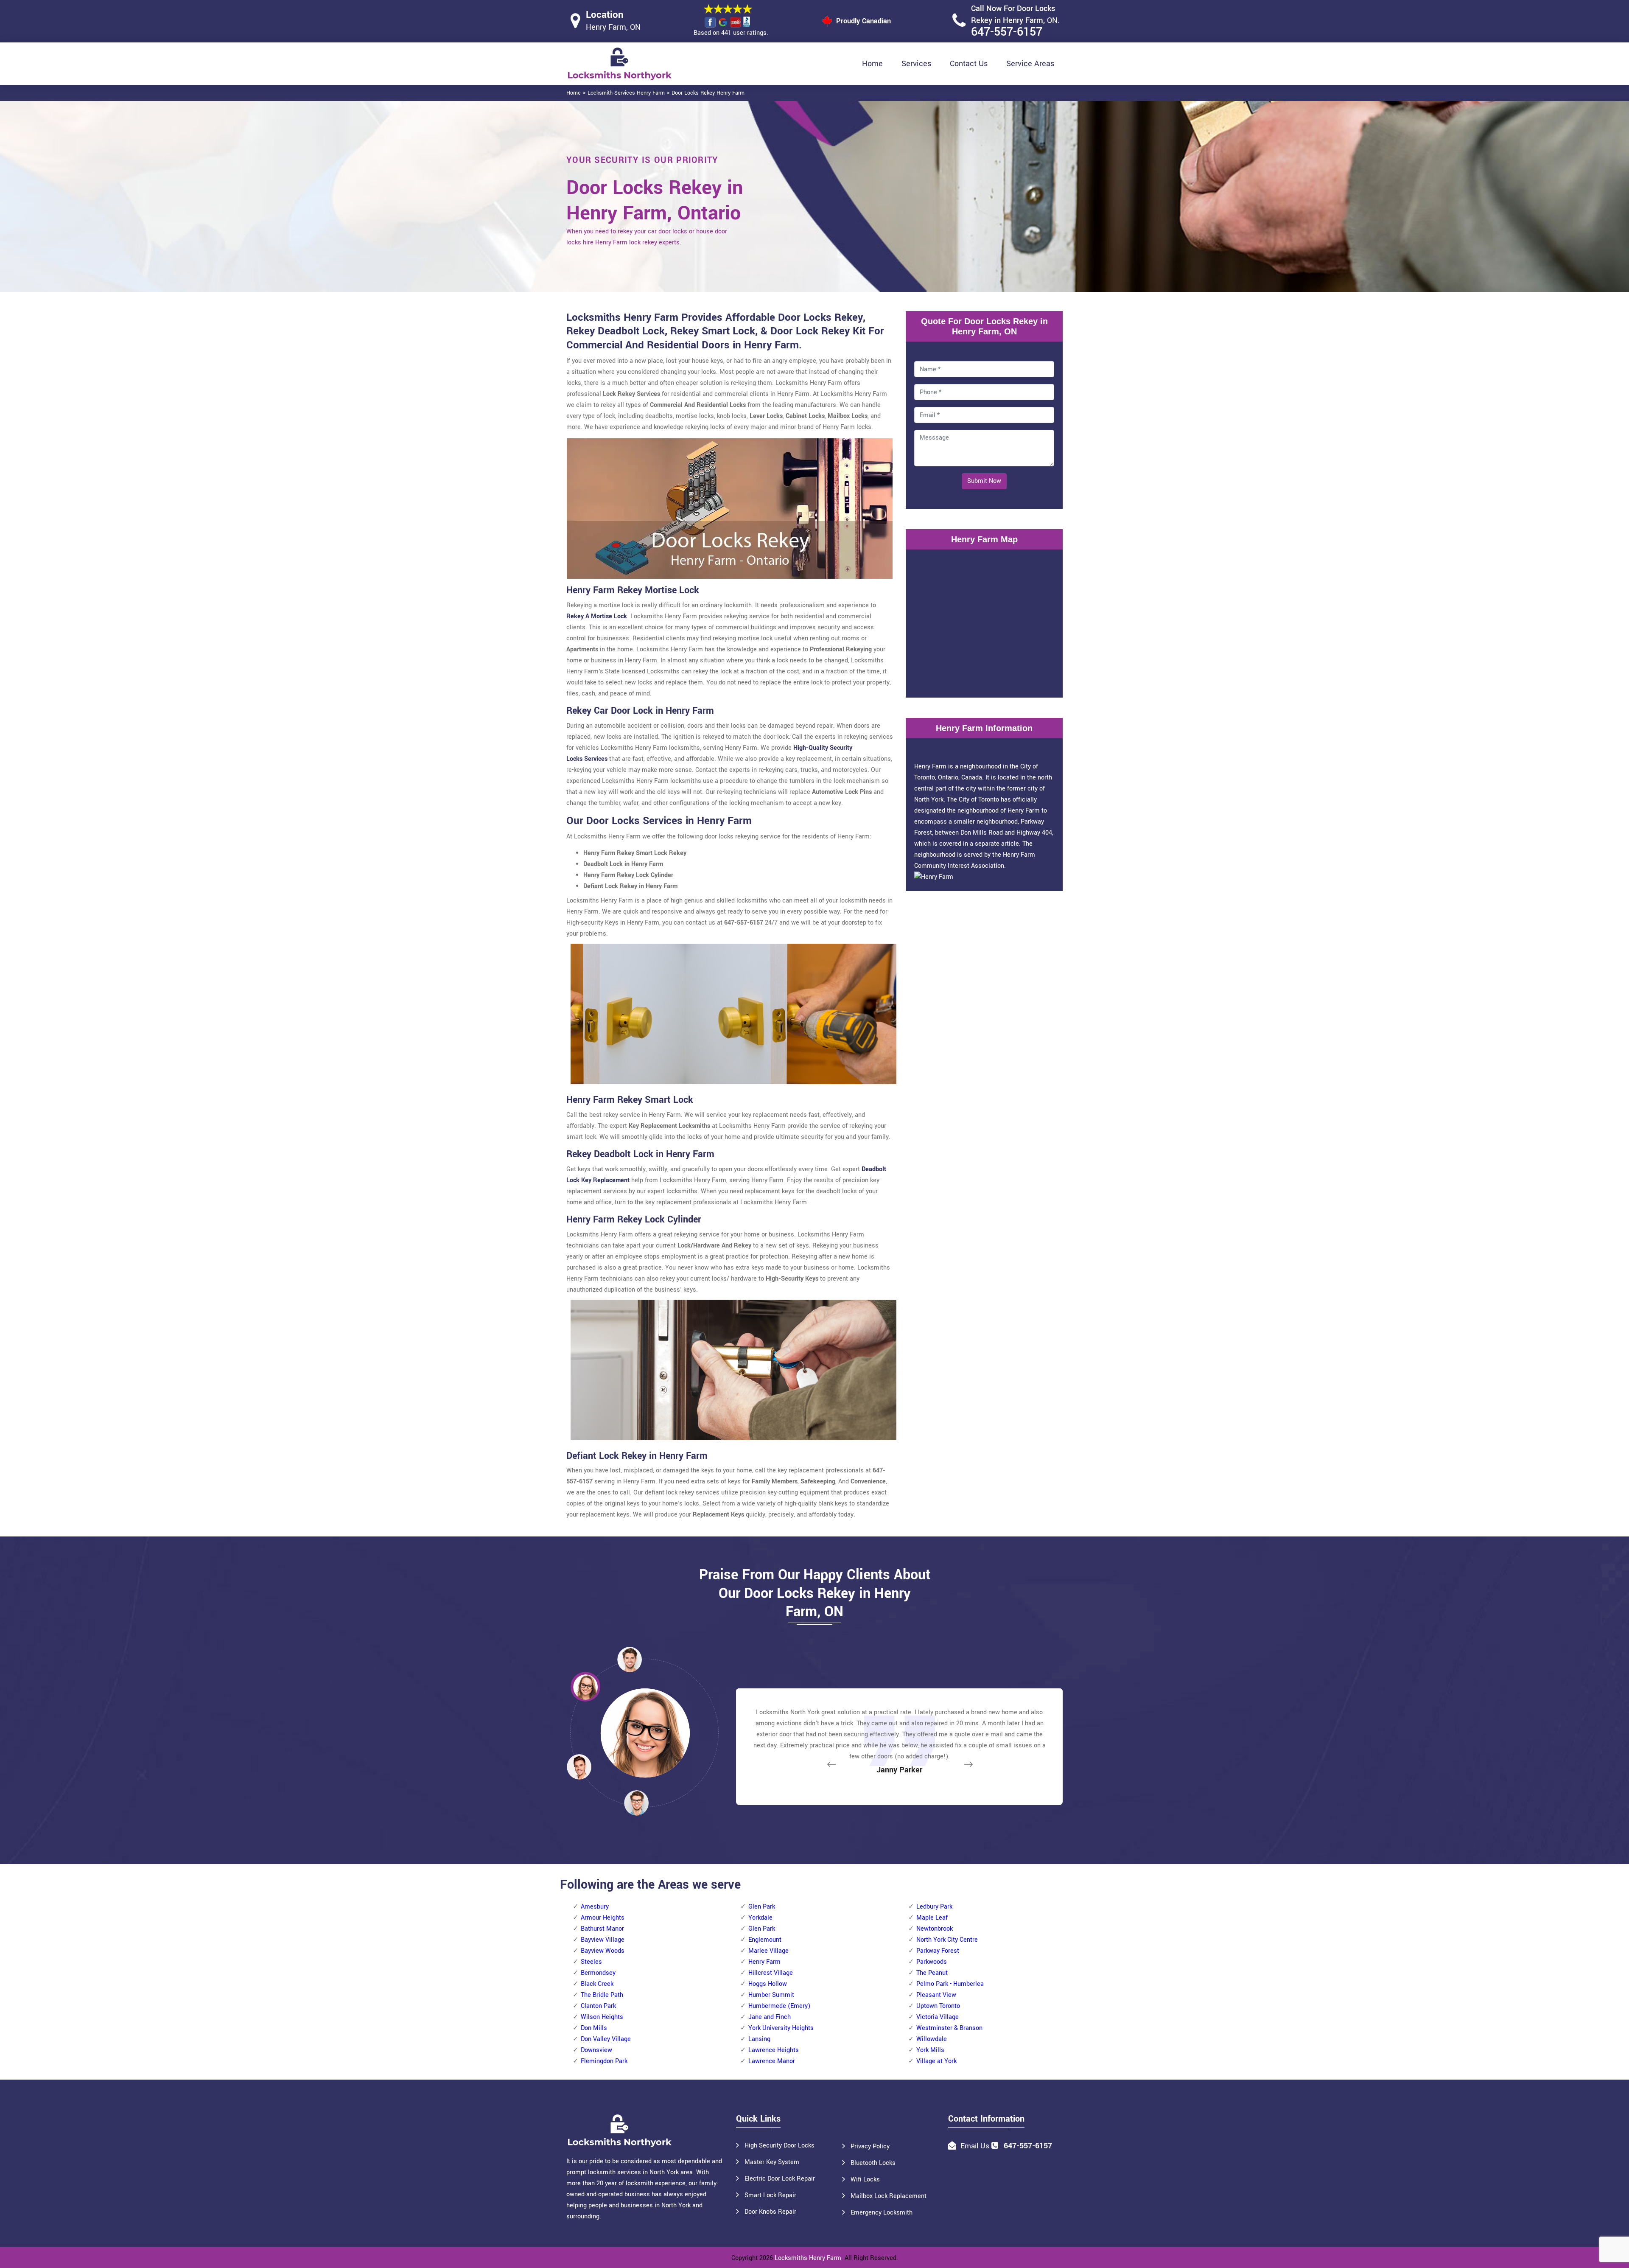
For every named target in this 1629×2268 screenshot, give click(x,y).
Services (916, 64)
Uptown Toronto (938, 2006)
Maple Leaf (932, 1918)
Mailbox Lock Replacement (889, 2196)
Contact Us (969, 64)
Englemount (765, 1940)
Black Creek (597, 1984)
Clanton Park (598, 2006)
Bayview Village (603, 1940)
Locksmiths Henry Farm (808, 2258)
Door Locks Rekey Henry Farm (708, 93)
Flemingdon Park (604, 2061)
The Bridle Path (602, 1995)
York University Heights (781, 2028)
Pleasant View (936, 1995)
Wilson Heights (602, 2017)
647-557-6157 (1007, 32)
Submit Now (984, 481)
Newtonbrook (935, 1929)
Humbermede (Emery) (779, 2006)
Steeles (591, 1962)
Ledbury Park (934, 1907)
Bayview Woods (603, 1951)
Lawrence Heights (774, 2050)
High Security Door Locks (780, 2146)
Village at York (936, 2061)
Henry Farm (764, 1962)
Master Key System (772, 2162)
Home (872, 64)
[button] (636, 1803)
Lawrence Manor (772, 2061)
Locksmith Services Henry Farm (626, 93)
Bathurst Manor (602, 1929)
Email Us (975, 2146)
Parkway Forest (938, 1951)
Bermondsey (598, 1973)
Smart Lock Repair (770, 2195)
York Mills (930, 2050)
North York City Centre (947, 1940)
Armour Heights (603, 1918)
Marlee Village (768, 1951)
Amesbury (595, 1907)
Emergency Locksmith (882, 2213)
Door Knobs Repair (770, 2212)
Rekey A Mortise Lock (597, 616)
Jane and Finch (770, 2017)
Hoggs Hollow (768, 1984)
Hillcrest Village (771, 1973)
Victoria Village (938, 2017)
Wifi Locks (865, 2180)
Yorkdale (760, 1918)
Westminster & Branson (949, 2028)
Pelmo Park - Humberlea (950, 1984)
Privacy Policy (870, 2146)
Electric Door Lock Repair (780, 2179)
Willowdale (932, 2039)
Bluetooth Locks (873, 2163)
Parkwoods (932, 1962)
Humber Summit (771, 1995)
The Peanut (932, 1973)
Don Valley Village (606, 2039)
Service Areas (1030, 64)
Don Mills (594, 2028)
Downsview (596, 2050)
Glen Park (762, 1907)
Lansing (759, 2039)
